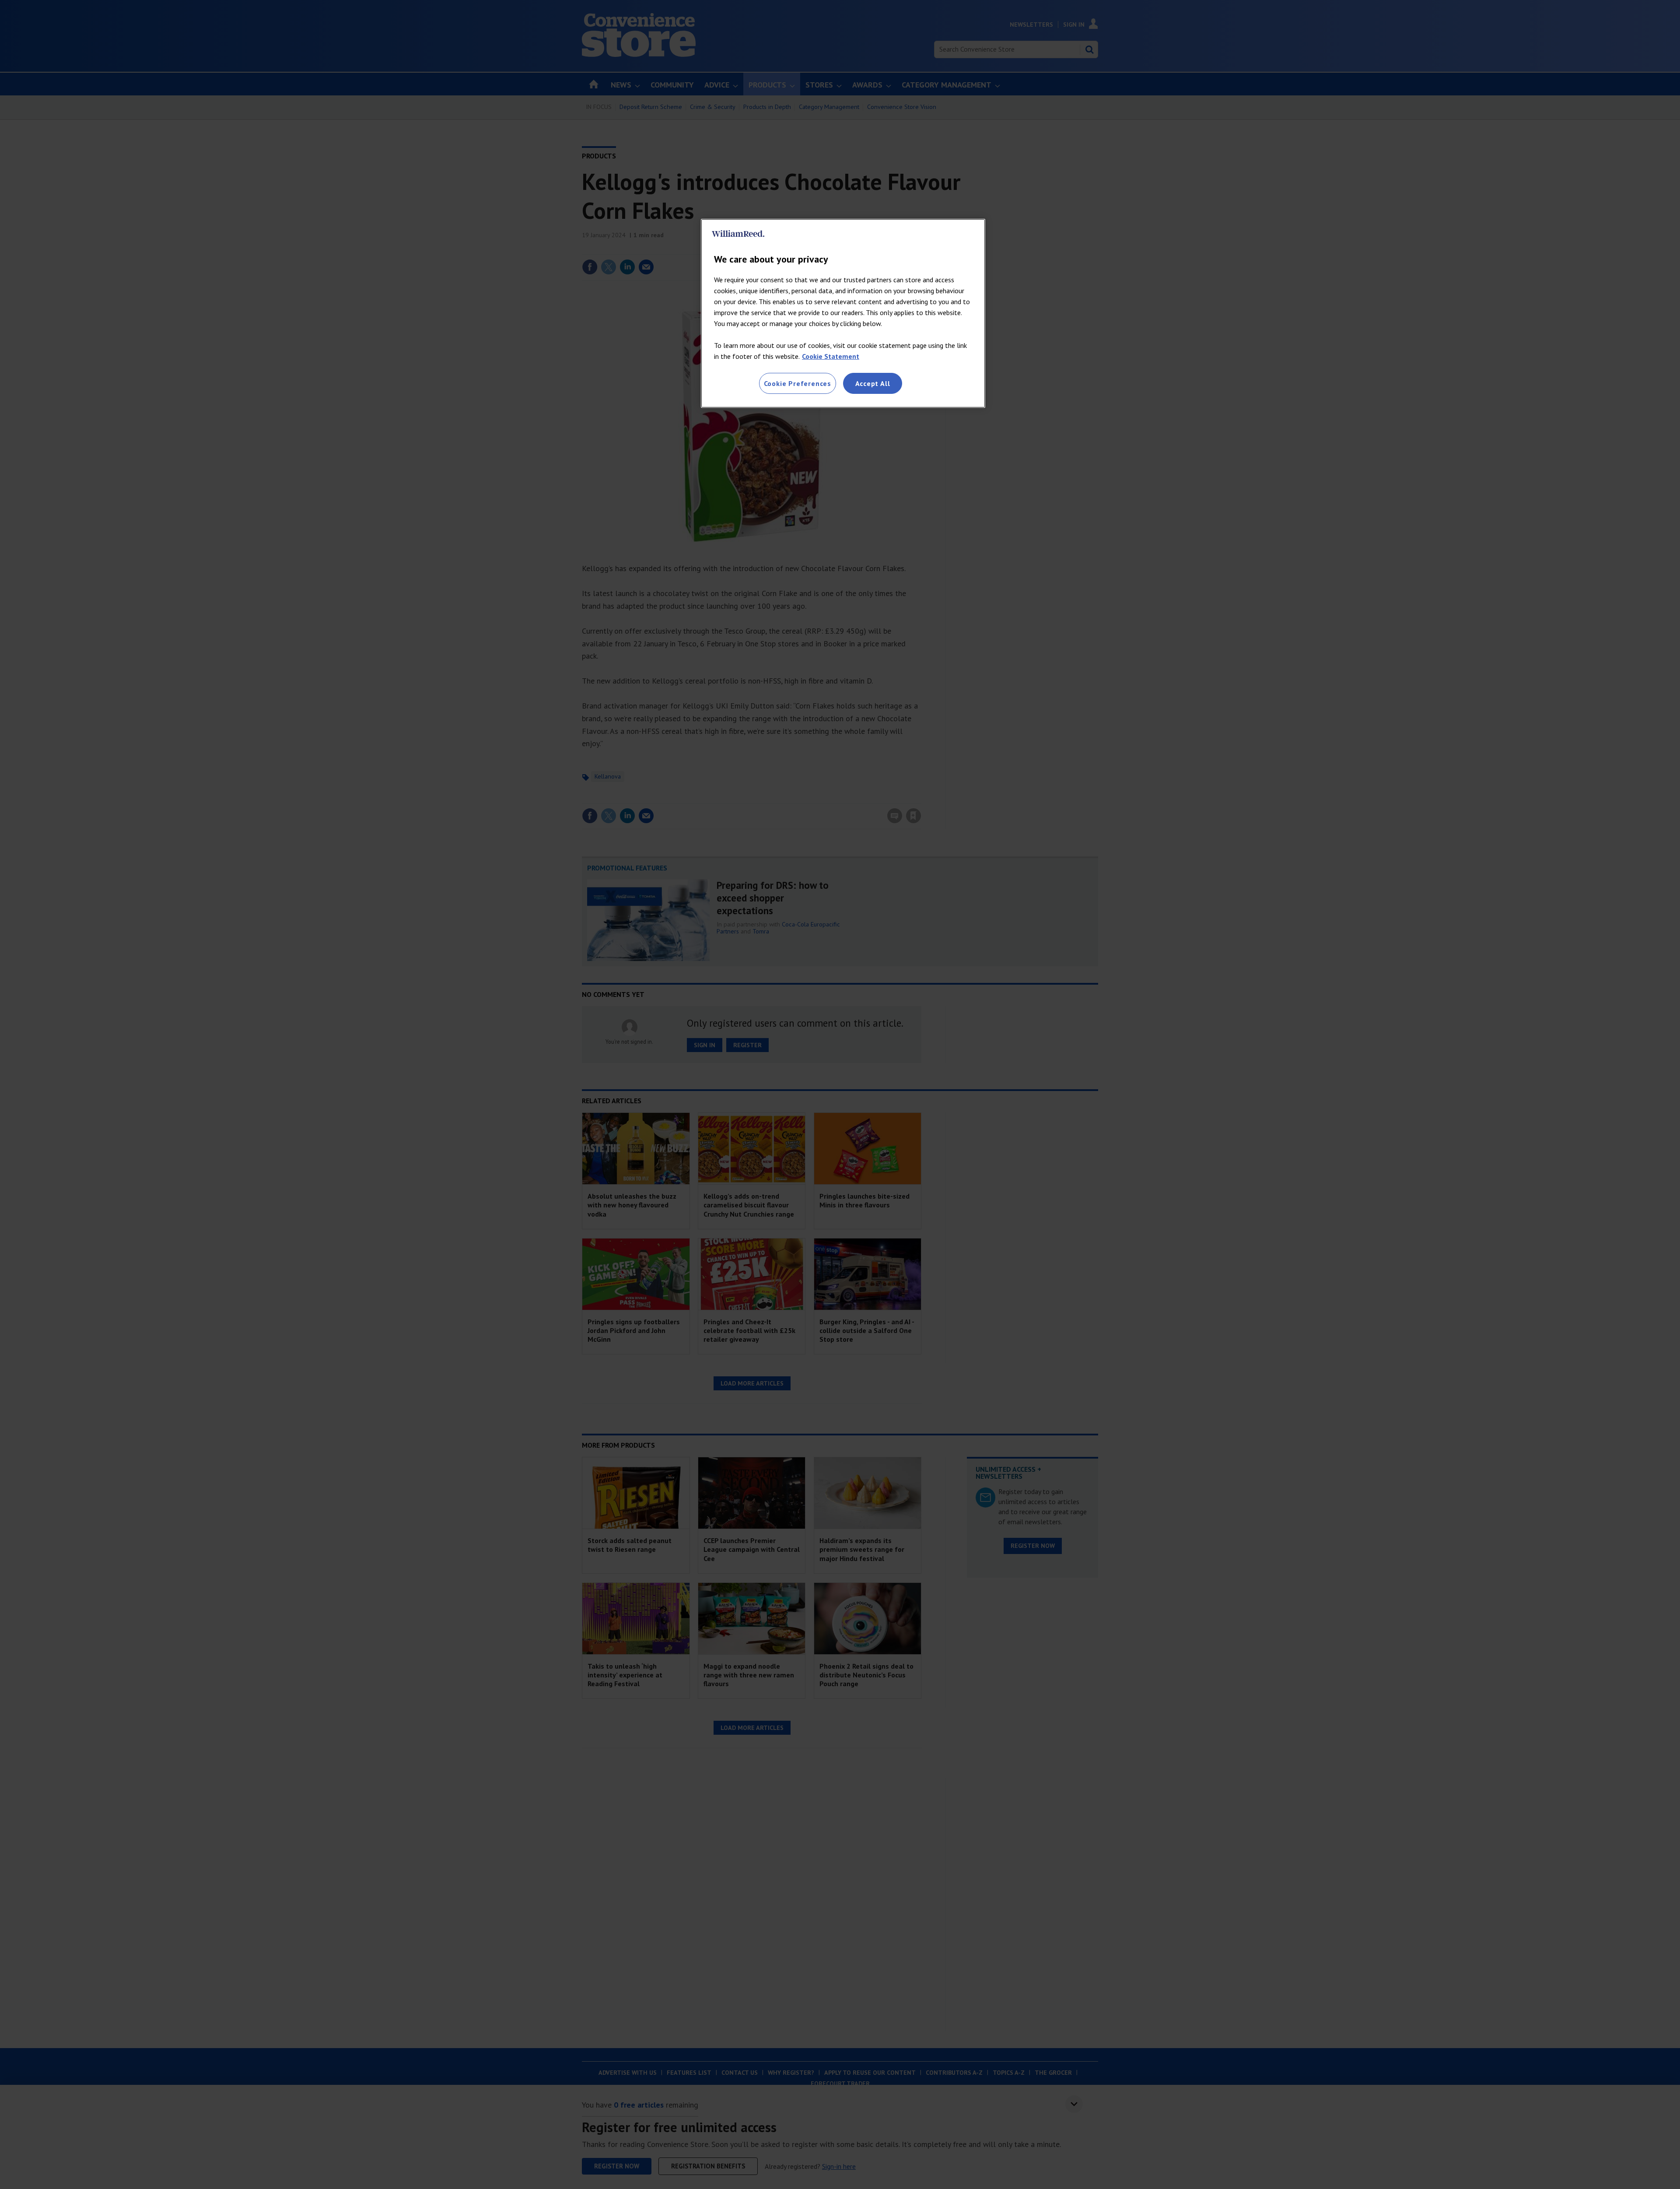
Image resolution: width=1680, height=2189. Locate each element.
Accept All (873, 383)
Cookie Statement (831, 356)
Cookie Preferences (798, 383)
